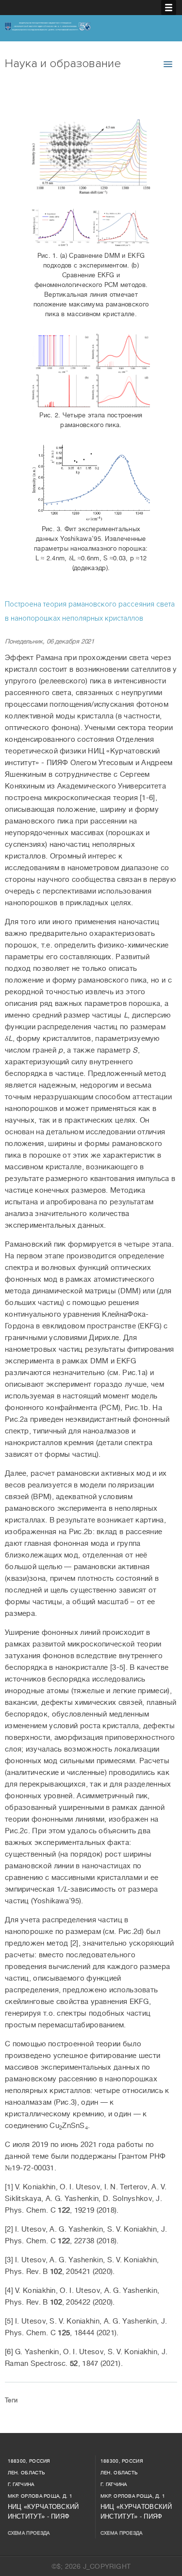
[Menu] (169, 8)
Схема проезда (29, 2533)
